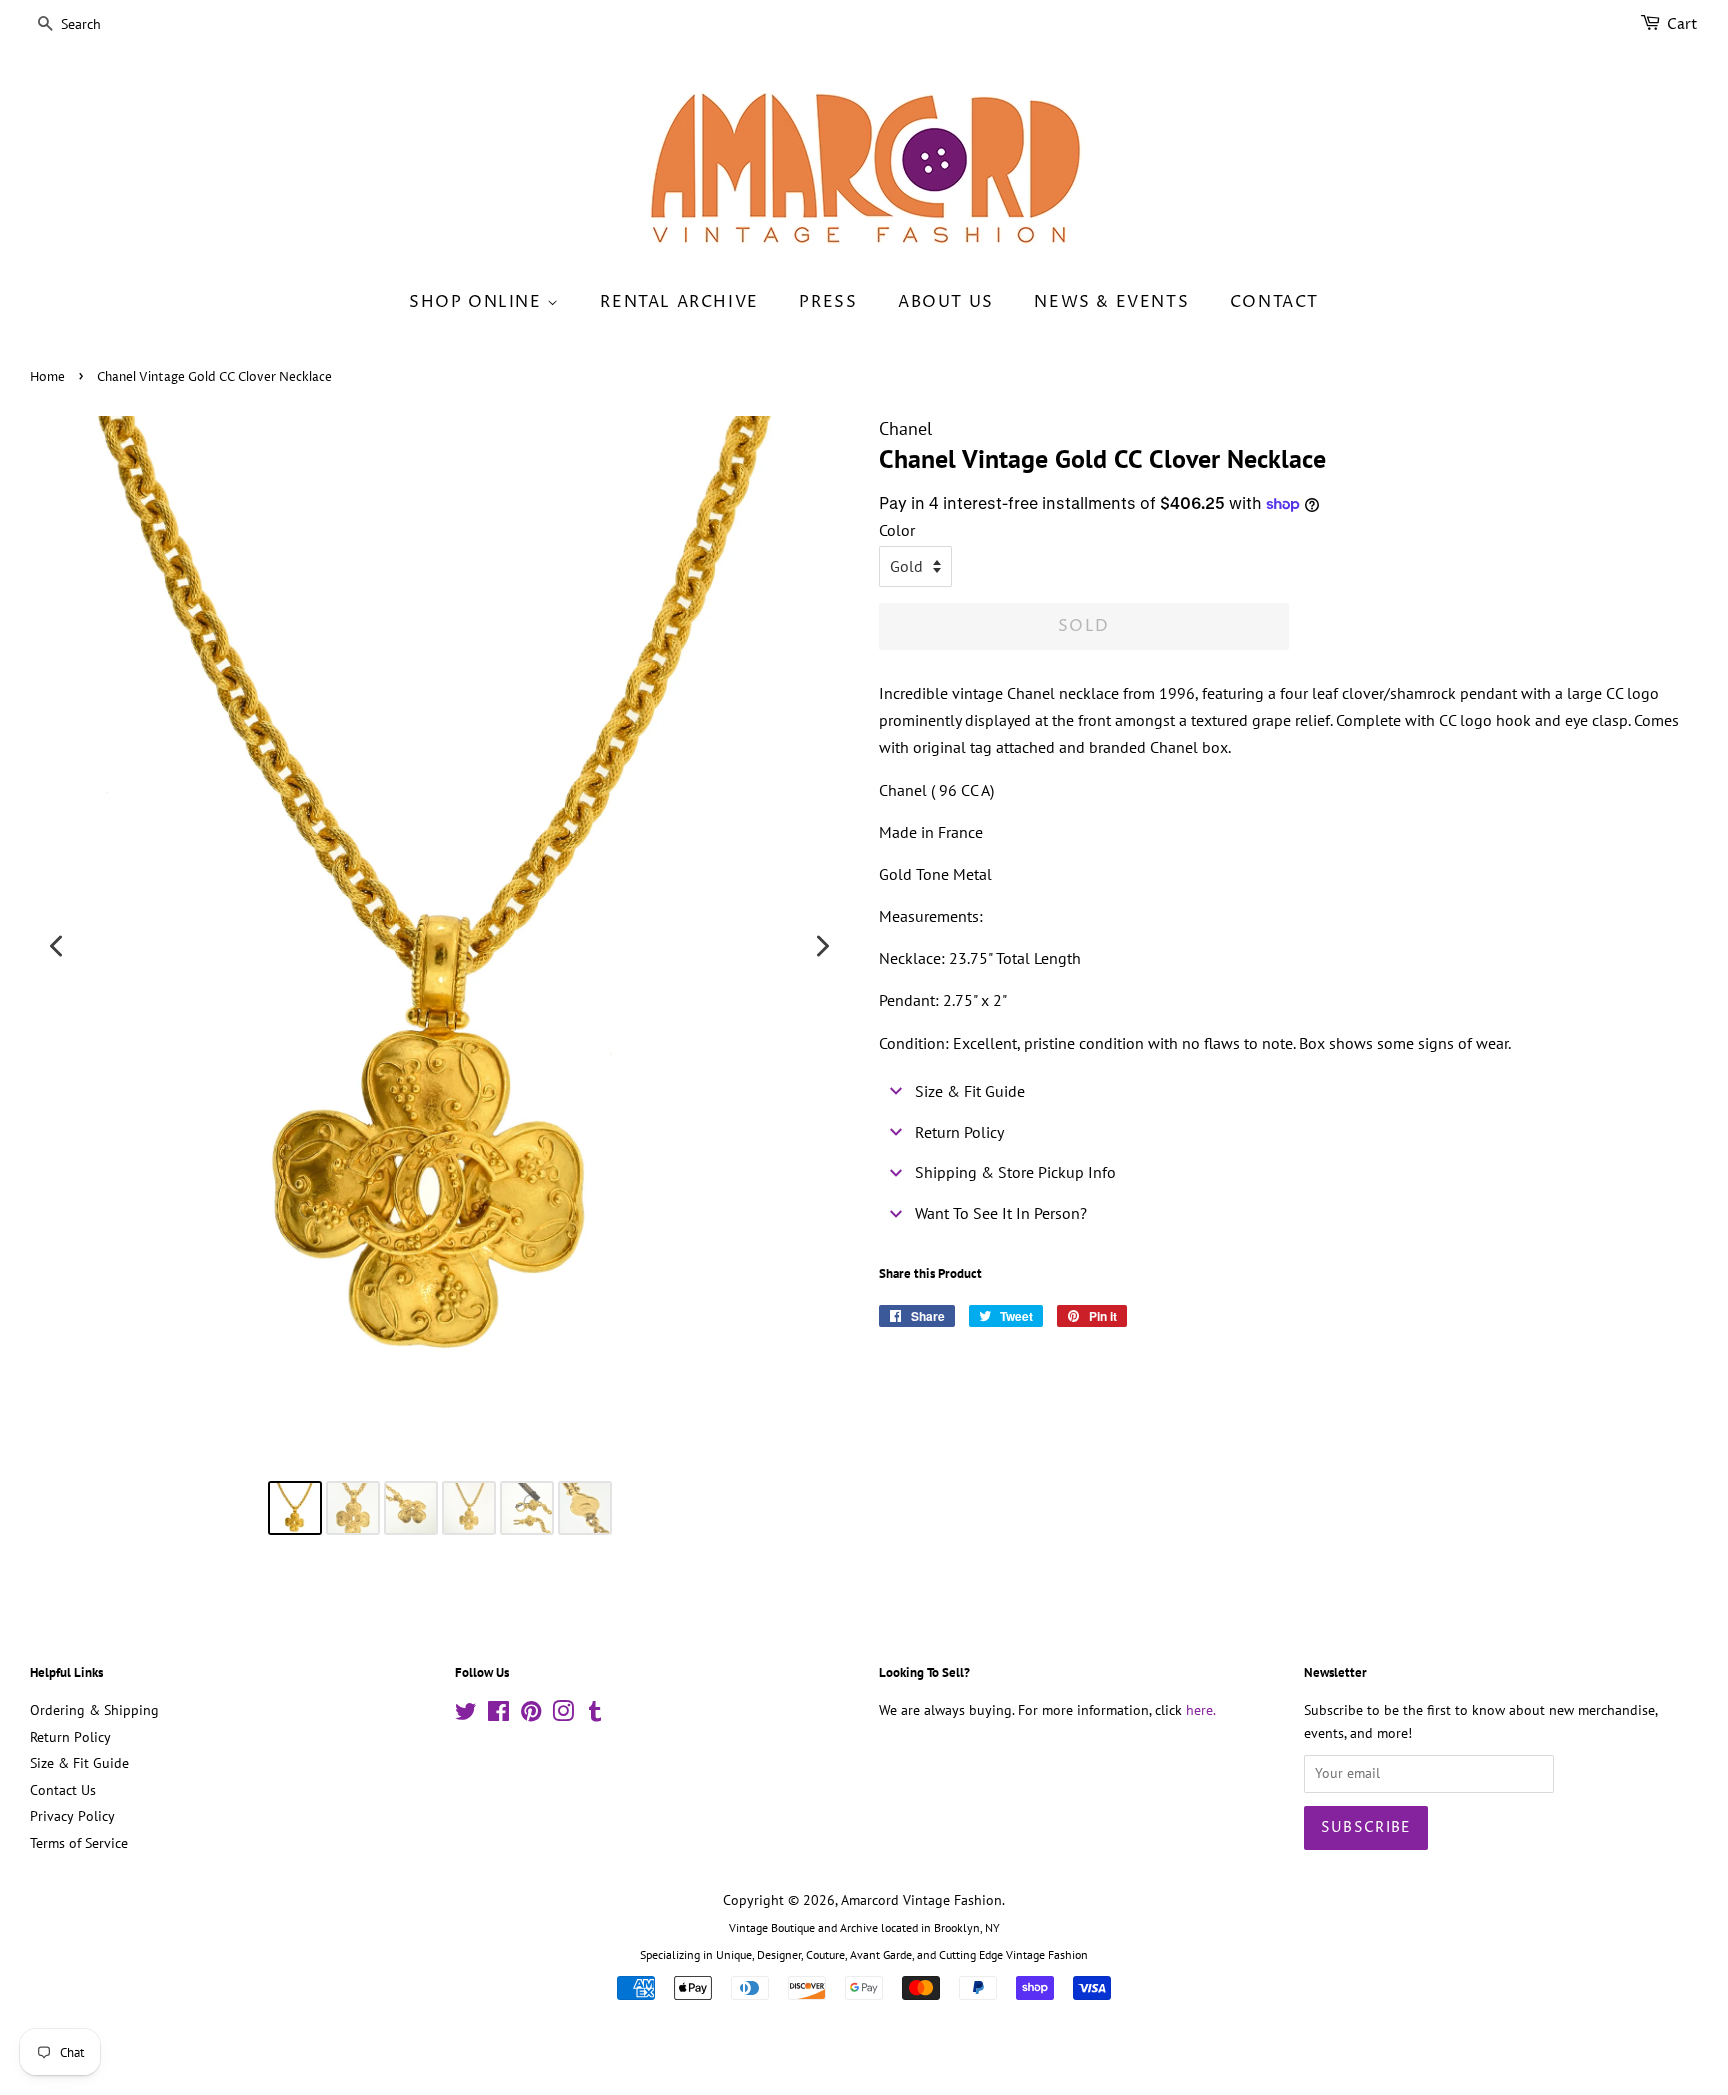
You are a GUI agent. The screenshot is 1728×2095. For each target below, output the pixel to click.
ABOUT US (946, 302)
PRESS (828, 302)
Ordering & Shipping (94, 1710)
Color (897, 530)
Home (47, 377)
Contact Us (63, 1790)
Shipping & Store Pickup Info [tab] (1015, 1172)
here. (1201, 1710)
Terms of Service (79, 1843)
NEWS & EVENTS (1111, 302)
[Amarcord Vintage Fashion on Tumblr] (595, 1715)
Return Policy (70, 1737)
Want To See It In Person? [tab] (1001, 1213)
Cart (1682, 24)
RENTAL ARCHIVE (679, 302)
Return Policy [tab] (959, 1132)
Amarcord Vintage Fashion (921, 1900)
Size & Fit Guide (79, 1763)
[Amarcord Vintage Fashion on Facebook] (498, 1715)
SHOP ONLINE (478, 302)
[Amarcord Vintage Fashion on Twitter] (466, 1715)
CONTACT (1274, 302)
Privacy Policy (72, 1816)
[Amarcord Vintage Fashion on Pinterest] (531, 1715)
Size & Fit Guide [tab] (970, 1091)
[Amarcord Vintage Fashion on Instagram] (563, 1715)
